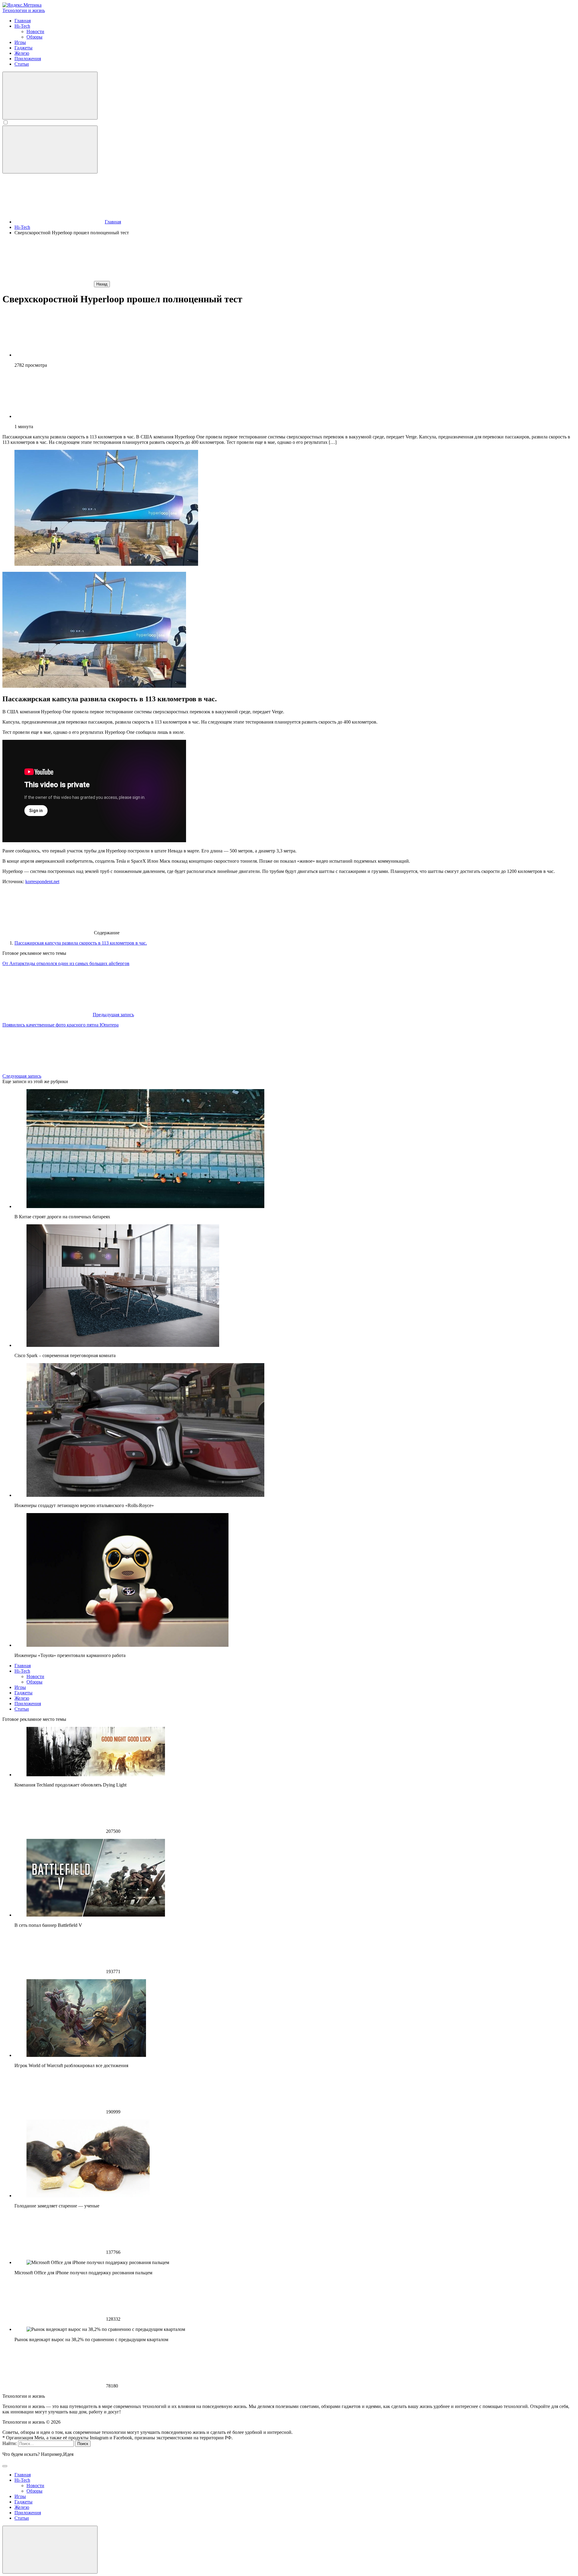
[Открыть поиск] (50, 96)
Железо (22, 1698)
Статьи (22, 1709)
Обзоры (34, 1682)
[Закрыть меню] (50, 2550)
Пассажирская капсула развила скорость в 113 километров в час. (81, 943)
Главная (23, 1666)
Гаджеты (23, 1693)
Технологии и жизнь (24, 10)
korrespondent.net (42, 882)
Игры (20, 1687)
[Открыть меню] (50, 150)
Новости (35, 1676)
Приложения (28, 1704)
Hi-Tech (22, 1671)
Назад (102, 284)
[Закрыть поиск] (5, 2466)
